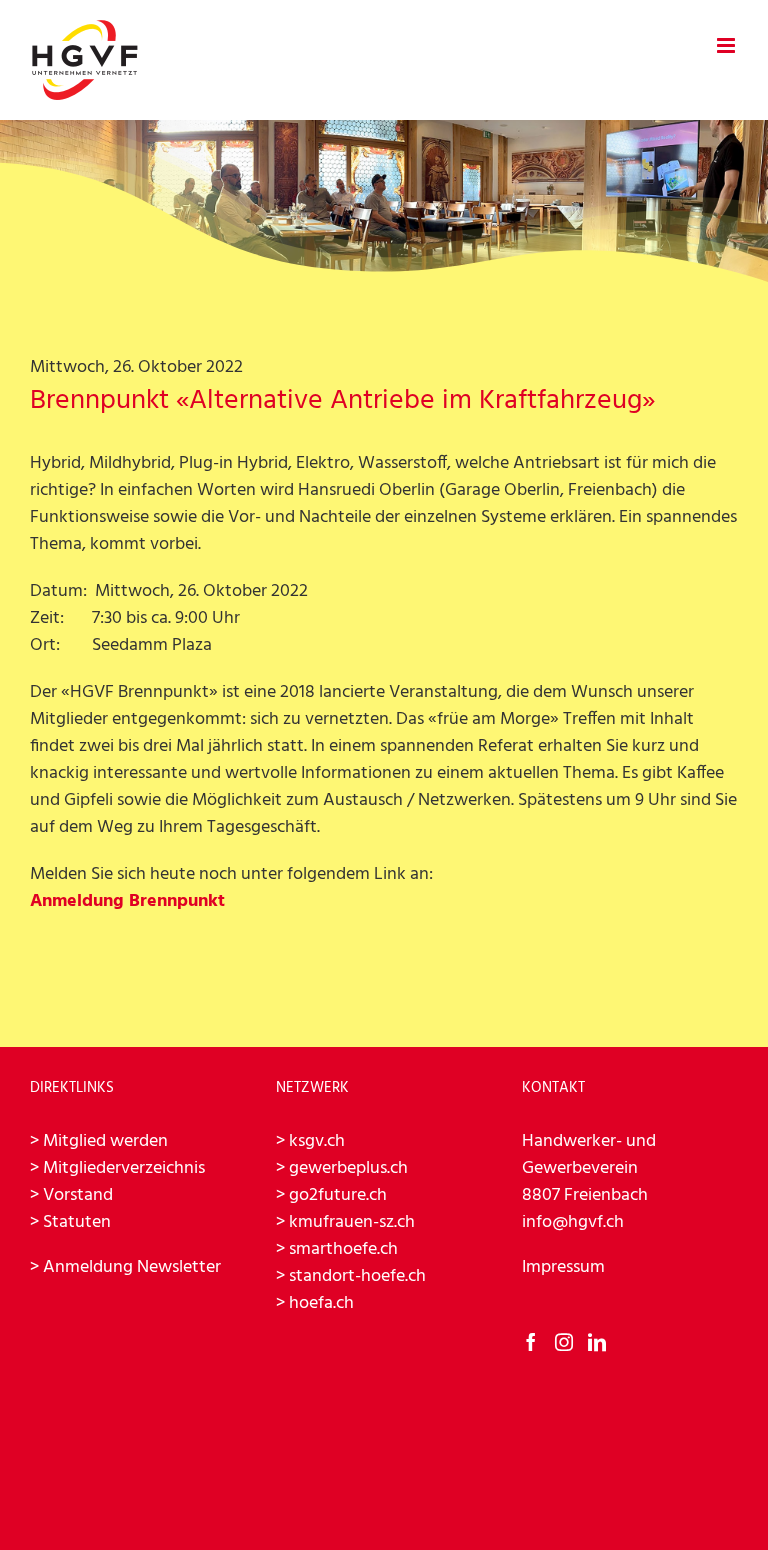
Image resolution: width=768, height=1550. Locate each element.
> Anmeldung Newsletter (125, 1267)
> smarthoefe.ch (337, 1249)
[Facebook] (531, 1342)
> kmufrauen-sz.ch (345, 1222)
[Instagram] (564, 1342)
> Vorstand (71, 1195)
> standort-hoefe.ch (351, 1276)
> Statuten (70, 1222)
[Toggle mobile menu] (727, 45)
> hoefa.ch (315, 1303)
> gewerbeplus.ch (342, 1168)
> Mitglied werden (99, 1141)
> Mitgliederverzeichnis (117, 1168)
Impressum (563, 1267)
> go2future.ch (331, 1195)
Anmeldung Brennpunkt (127, 901)
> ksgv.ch (310, 1141)
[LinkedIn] (597, 1342)
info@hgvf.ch (573, 1222)
